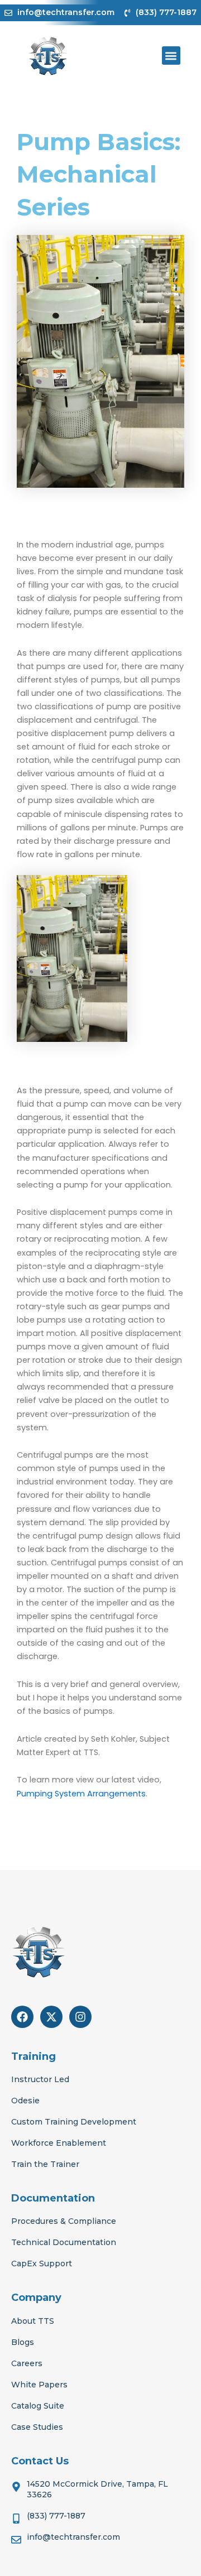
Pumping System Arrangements (81, 1794)
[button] (171, 56)
